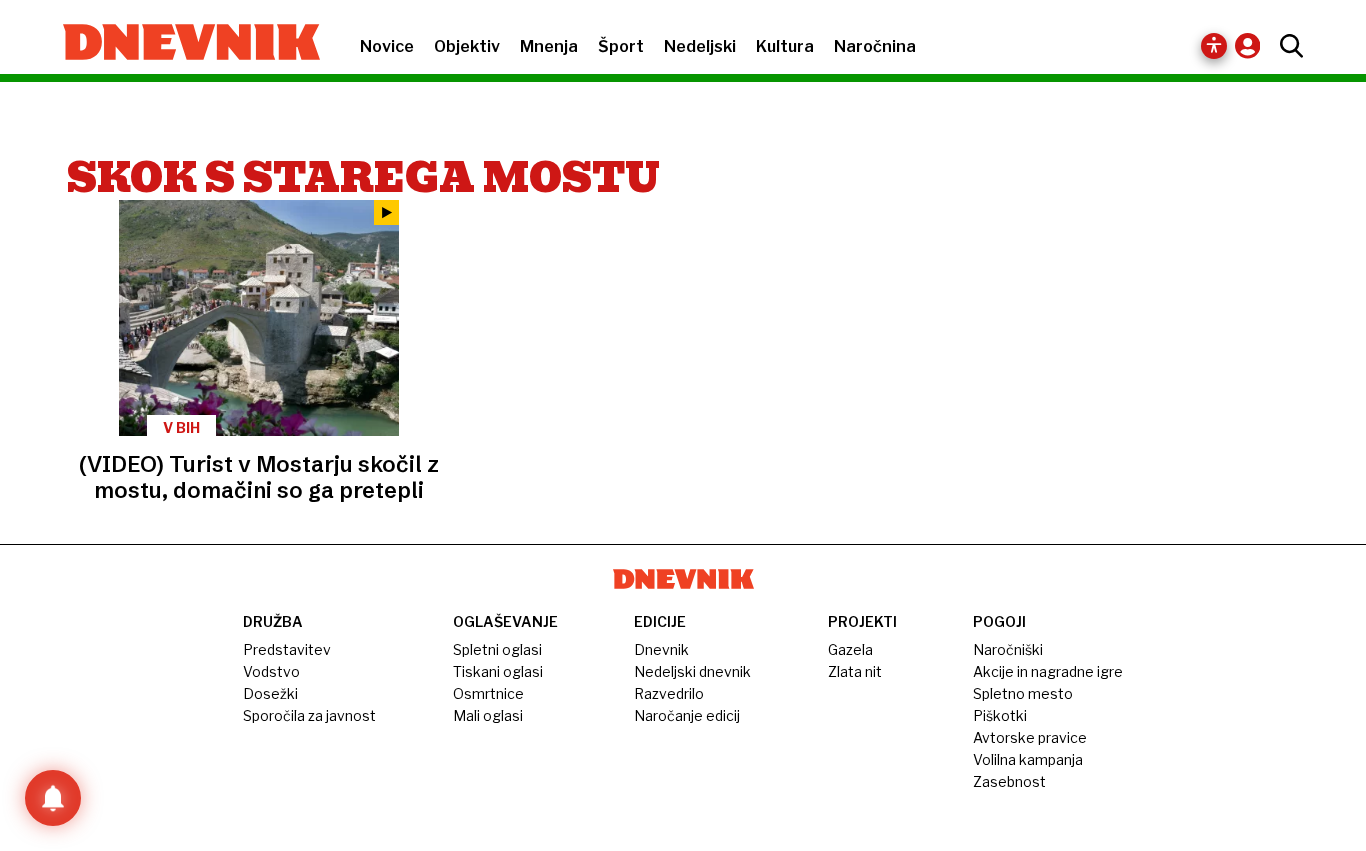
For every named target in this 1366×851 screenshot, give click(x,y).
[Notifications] (53, 798)
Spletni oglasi (497, 649)
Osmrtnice (488, 693)
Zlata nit (855, 671)
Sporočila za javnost (309, 715)
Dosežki (270, 693)
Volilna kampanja (1028, 759)
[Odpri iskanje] (1286, 46)
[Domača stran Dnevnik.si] (181, 44)
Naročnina (875, 46)
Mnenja (549, 46)
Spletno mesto (1023, 693)
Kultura (785, 46)
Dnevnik (661, 649)
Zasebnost (1009, 781)
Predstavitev (287, 649)
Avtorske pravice (1030, 737)
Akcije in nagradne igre (1048, 671)
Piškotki (1000, 715)
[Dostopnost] (1214, 46)
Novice (387, 46)
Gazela (850, 649)
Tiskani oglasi (498, 671)
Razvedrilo (669, 693)
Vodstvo (271, 671)
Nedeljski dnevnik (692, 671)
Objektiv (467, 46)
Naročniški (1008, 649)
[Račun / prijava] (1252, 45)
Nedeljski (700, 46)
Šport (621, 46)
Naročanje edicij (687, 715)
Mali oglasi (488, 715)
